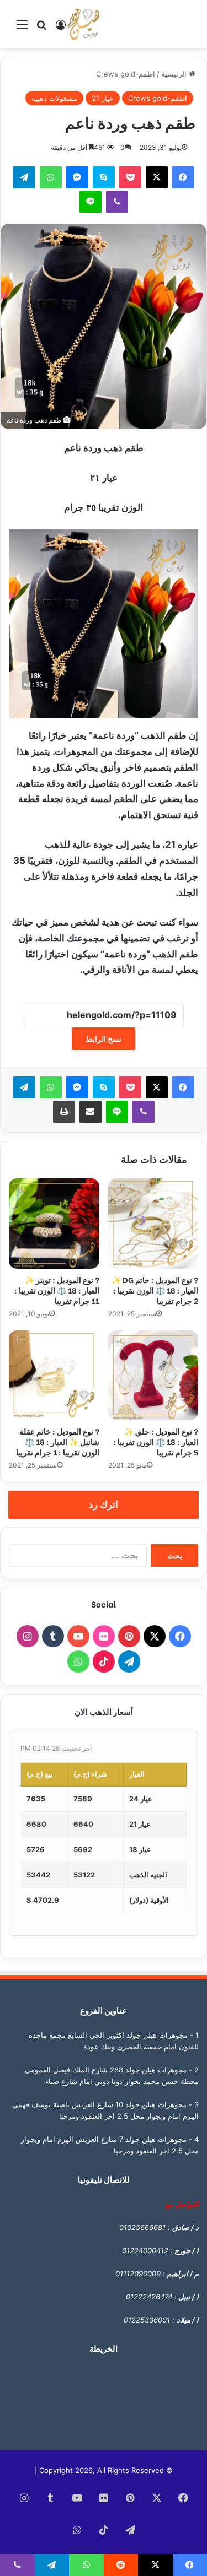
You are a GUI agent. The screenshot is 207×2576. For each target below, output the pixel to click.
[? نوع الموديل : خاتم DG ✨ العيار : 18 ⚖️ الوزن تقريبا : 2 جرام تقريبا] (153, 1224)
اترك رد (104, 1505)
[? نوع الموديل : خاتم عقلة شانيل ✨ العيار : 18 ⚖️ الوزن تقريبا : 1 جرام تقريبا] (54, 1376)
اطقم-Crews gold (126, 74)
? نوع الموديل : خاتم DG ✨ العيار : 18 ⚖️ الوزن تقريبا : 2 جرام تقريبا (155, 1290)
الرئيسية (175, 74)
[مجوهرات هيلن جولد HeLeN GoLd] (83, 24)
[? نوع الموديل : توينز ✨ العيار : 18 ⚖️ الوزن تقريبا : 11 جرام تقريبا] (54, 1224)
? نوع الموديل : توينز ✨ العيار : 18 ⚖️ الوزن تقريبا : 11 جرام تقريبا (57, 1290)
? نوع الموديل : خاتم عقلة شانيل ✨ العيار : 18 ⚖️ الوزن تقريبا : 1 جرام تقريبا (58, 1441)
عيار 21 (103, 98)
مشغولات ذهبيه (54, 98)
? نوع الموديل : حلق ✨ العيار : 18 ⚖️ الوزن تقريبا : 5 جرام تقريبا (156, 1441)
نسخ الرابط (104, 1039)
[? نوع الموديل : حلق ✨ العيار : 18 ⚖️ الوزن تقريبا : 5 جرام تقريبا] (153, 1376)
